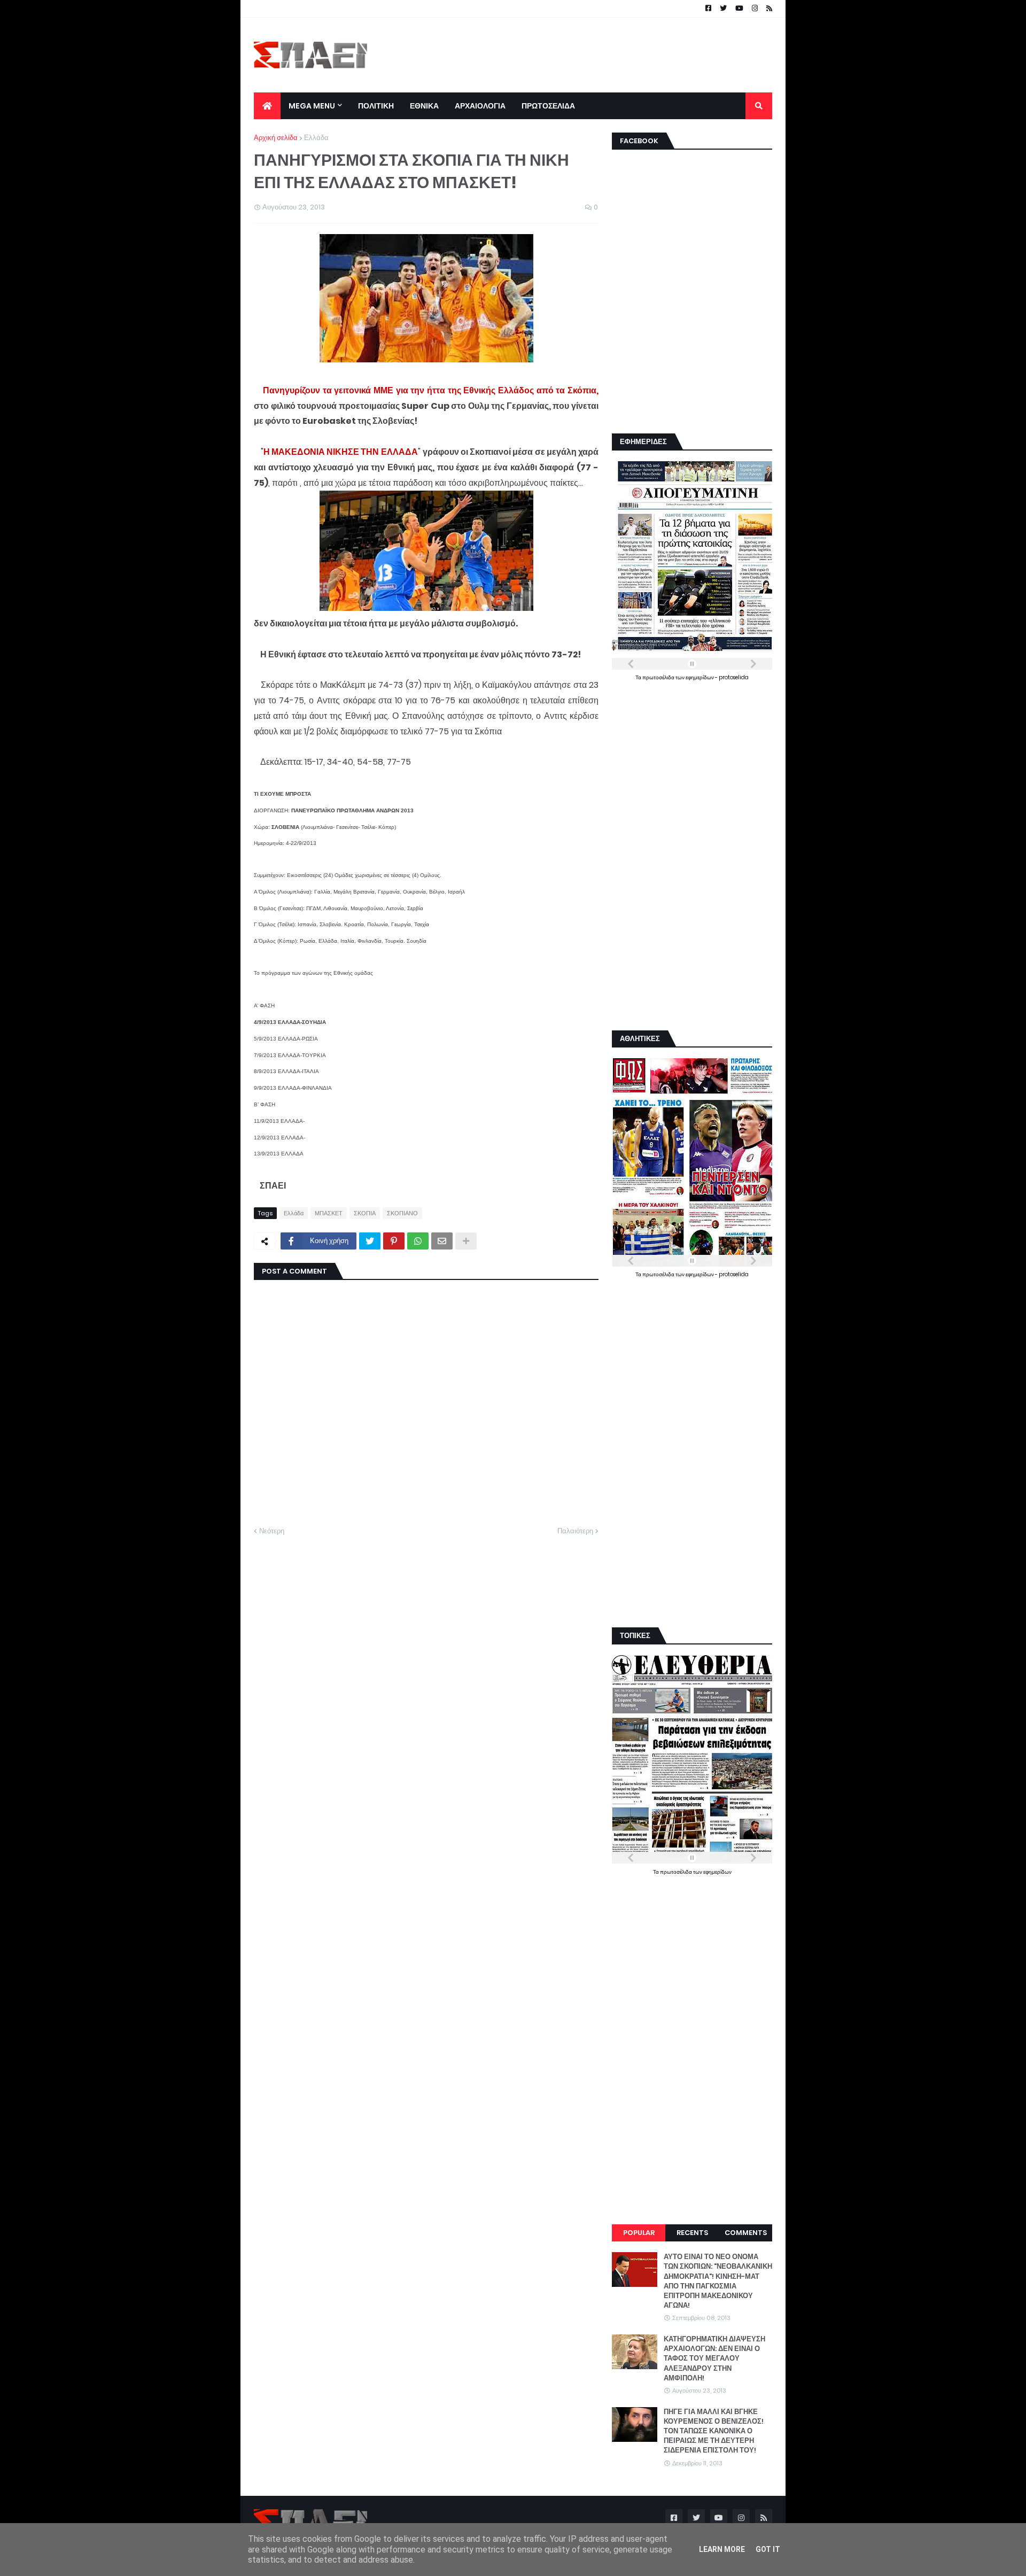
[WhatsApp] (418, 1241)
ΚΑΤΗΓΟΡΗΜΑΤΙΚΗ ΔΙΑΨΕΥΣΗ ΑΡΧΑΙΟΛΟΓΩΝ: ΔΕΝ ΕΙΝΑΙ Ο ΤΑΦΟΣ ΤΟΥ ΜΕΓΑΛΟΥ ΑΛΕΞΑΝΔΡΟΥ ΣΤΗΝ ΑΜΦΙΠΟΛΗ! (714, 2359)
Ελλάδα (316, 138)
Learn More (722, 2549)
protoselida (734, 677)
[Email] (442, 1241)
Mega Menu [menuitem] (312, 106)
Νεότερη (272, 1531)
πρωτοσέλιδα (659, 677)
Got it (768, 2549)
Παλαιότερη (575, 1531)
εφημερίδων (700, 677)
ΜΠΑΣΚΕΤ (329, 1213)
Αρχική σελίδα (276, 138)
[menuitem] (267, 106)
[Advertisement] (578, 55)
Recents (692, 2233)
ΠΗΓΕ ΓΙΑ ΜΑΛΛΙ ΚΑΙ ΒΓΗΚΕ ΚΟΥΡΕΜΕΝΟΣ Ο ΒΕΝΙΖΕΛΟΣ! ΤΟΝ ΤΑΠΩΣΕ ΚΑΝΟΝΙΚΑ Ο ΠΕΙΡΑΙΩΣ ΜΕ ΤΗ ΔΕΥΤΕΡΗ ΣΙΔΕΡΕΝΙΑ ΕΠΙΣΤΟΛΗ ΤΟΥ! (714, 2431)
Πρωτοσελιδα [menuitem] (548, 106)
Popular (639, 2233)
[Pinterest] (394, 1241)
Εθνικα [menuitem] (424, 106)
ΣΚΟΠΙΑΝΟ (402, 1213)
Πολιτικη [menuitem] (376, 106)
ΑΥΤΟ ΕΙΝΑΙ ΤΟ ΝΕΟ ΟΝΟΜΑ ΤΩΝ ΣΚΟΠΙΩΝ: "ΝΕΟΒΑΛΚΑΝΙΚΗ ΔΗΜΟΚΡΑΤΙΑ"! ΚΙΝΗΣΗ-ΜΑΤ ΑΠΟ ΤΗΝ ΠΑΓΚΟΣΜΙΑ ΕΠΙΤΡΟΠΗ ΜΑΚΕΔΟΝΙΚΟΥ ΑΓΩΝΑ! (718, 2281)
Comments (746, 2233)
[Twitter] (370, 1241)
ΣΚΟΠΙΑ (365, 1213)
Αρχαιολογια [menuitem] (480, 106)
